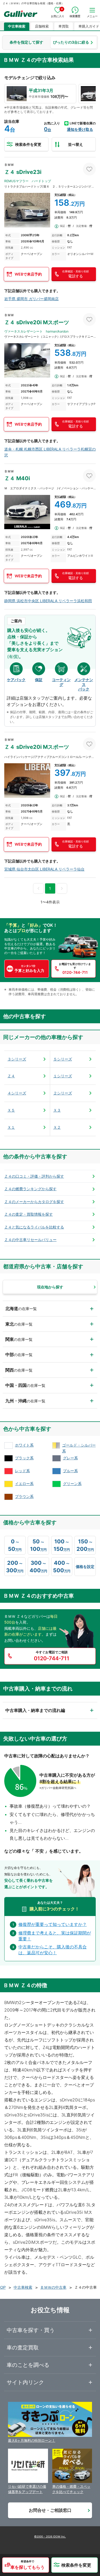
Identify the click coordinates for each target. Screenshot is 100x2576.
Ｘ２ (57, 1127)
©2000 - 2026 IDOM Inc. (50, 2536)
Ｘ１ (11, 1127)
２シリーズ (63, 1093)
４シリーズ (17, 1093)
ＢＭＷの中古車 (53, 2287)
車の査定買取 (23, 2348)
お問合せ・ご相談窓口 (50, 2510)
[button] (26, 2565)
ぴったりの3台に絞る (71, 42)
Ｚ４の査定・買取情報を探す (29, 1214)
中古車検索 (17, 26)
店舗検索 (42, 26)
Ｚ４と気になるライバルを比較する (34, 1227)
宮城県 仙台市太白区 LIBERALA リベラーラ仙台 (44, 869)
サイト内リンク (25, 2382)
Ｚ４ (11, 1076)
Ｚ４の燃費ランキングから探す (30, 1189)
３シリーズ (17, 1059)
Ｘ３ (57, 1110)
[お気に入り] (89, 169)
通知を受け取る (80, 129)
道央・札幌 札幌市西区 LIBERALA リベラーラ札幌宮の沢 (50, 452)
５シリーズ (63, 1059)
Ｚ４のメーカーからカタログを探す (34, 1202)
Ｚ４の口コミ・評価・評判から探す (34, 1176)
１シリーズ (63, 1076)
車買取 (64, 26)
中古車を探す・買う (31, 2330)
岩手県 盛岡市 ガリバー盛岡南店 (31, 299)
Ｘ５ (11, 1110)
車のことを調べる (28, 2365)
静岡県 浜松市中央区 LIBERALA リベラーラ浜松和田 (48, 601)
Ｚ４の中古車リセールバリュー (30, 1240)
